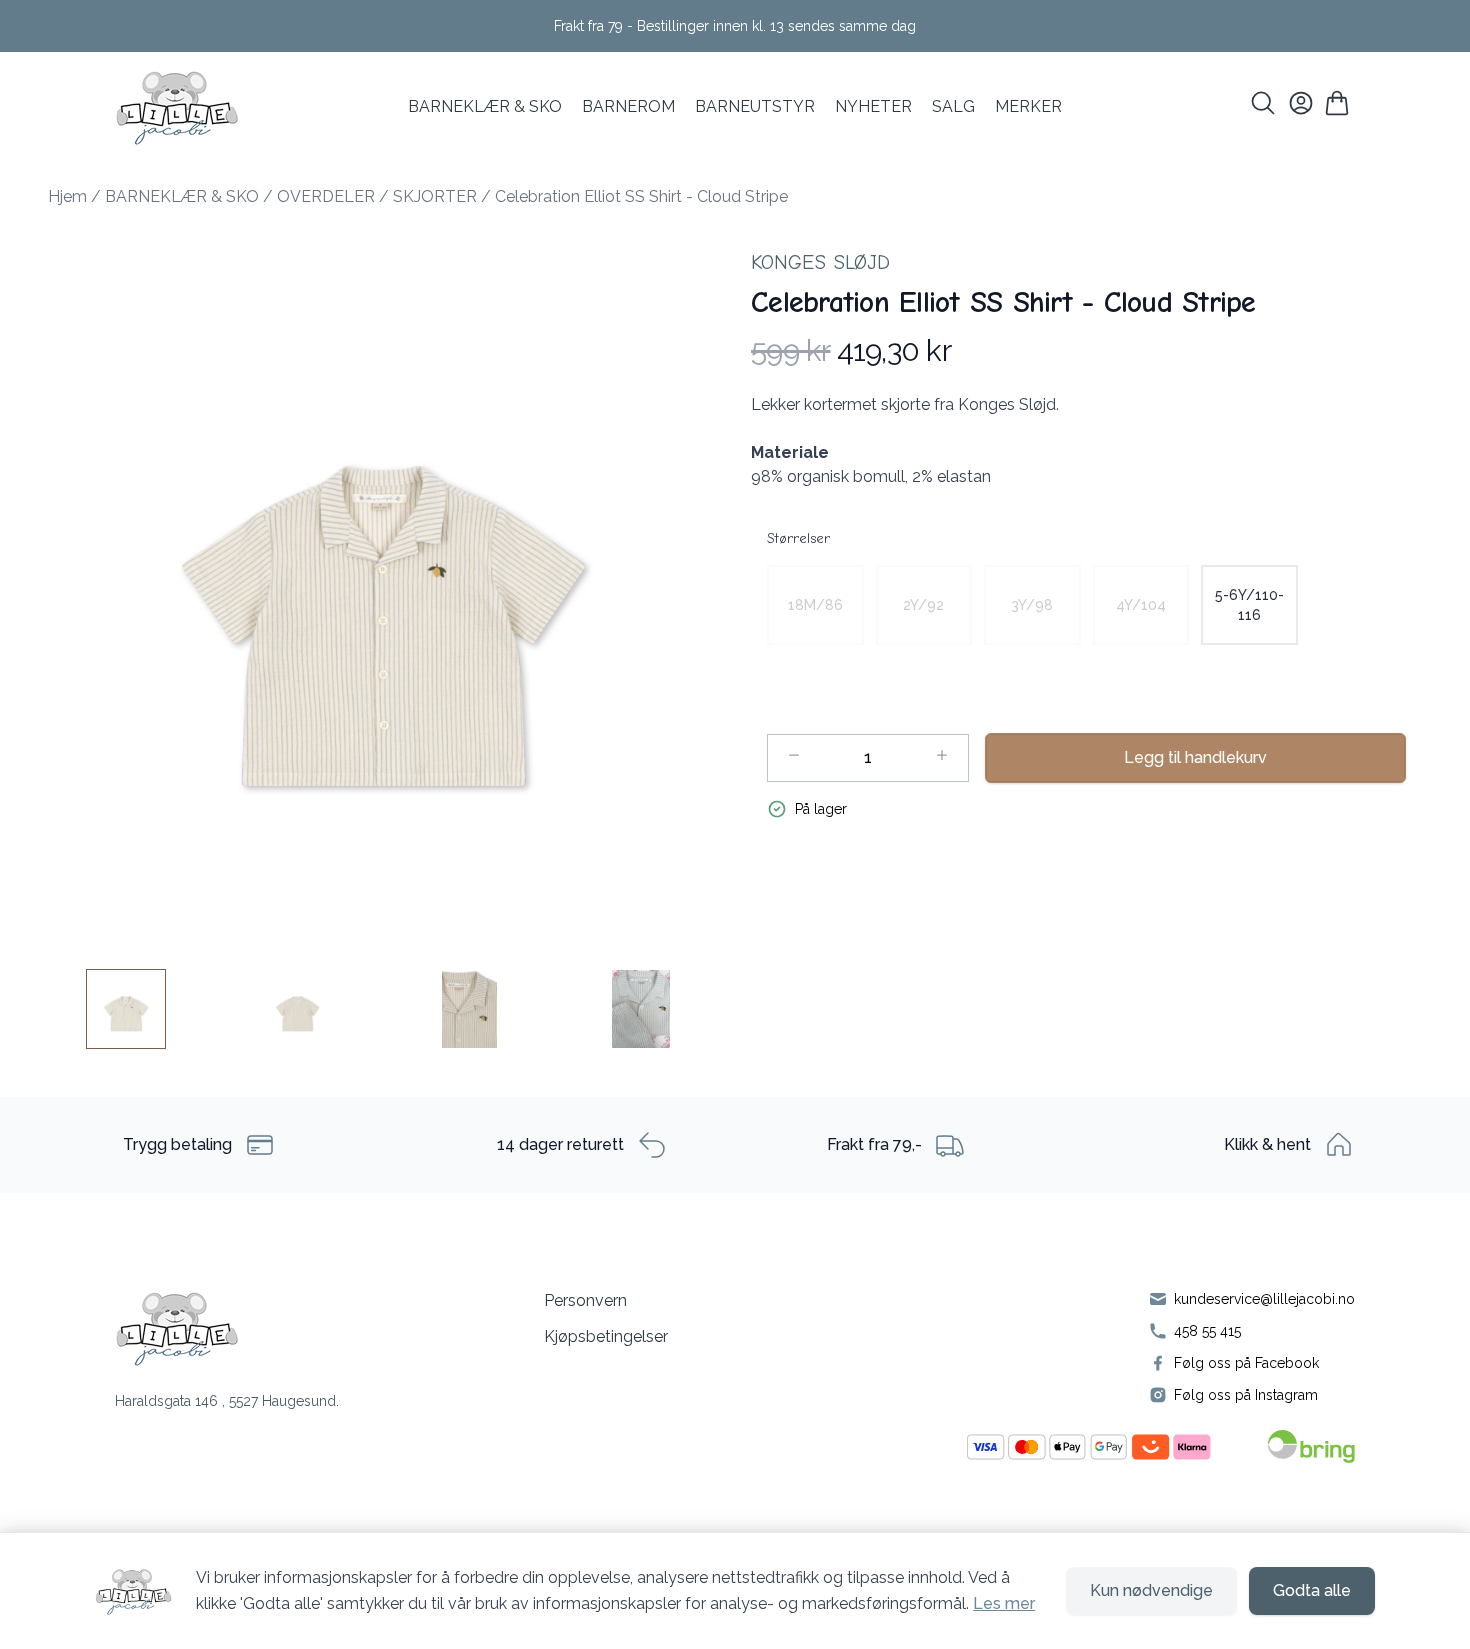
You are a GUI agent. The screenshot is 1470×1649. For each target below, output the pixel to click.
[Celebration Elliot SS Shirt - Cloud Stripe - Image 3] (469, 1009)
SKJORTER (435, 196)
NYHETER (873, 106)
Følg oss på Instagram (1246, 1395)
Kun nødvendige (1151, 1590)
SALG (953, 106)
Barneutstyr (755, 106)
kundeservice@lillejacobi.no (1264, 1299)
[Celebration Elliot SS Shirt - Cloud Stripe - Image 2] (298, 1009)
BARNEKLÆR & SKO (485, 106)
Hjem (67, 196)
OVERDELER (326, 196)
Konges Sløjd (820, 262)
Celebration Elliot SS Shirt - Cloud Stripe (641, 196)
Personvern (585, 1300)
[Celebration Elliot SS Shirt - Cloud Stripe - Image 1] (126, 1009)
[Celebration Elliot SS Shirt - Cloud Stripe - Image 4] (641, 1009)
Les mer (1004, 1603)
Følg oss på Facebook (1246, 1363)
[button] (383, 585)
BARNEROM (628, 106)
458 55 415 (1207, 1331)
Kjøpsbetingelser (606, 1336)
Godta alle (1312, 1590)
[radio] (815, 605)
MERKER (1028, 106)
